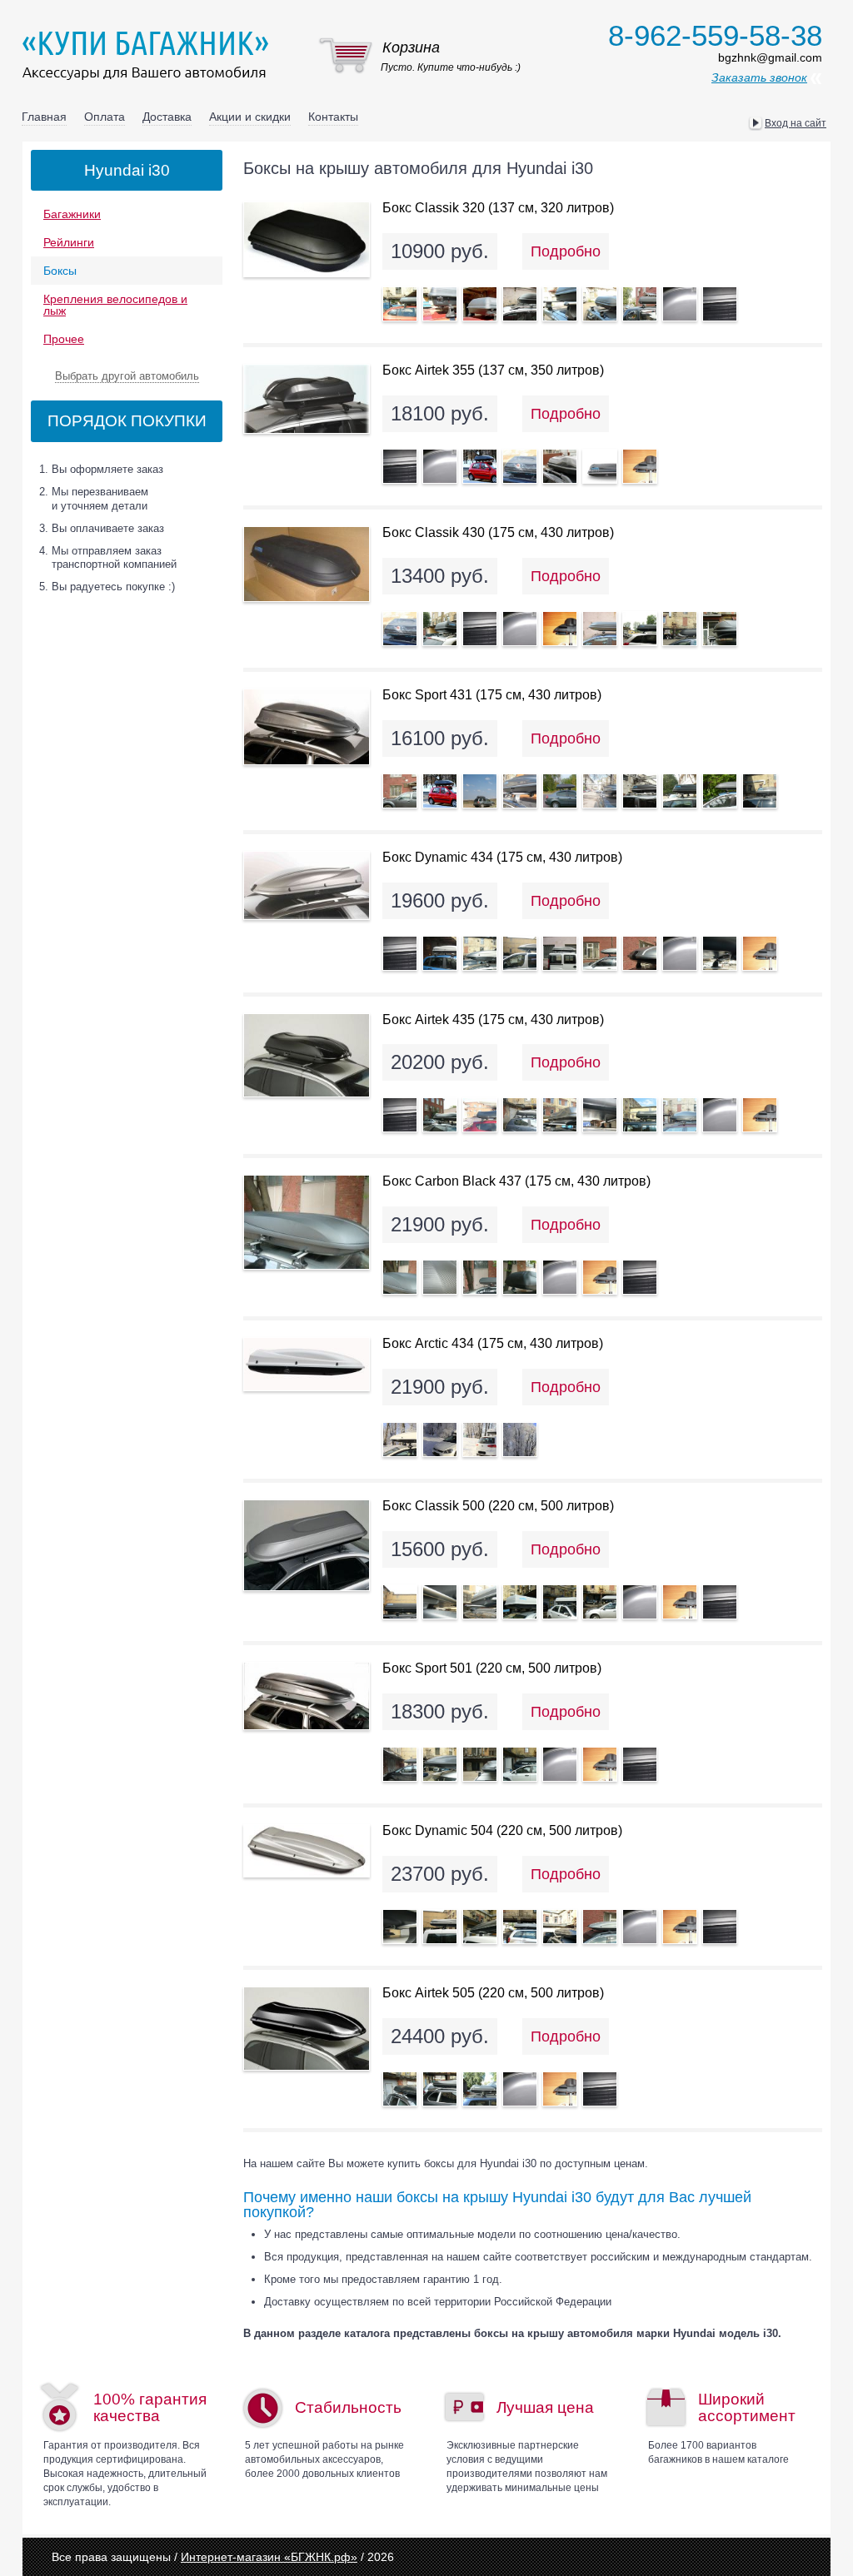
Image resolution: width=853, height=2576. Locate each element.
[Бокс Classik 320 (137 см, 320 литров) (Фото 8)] (680, 304)
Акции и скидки (250, 117)
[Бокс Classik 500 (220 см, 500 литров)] (307, 1545)
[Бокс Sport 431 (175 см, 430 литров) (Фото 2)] (440, 791)
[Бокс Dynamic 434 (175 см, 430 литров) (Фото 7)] (640, 953)
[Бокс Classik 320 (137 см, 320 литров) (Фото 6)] (600, 304)
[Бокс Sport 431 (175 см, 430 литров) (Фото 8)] (680, 791)
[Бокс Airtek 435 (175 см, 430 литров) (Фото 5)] (560, 1115)
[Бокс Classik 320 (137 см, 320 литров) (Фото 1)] (400, 304)
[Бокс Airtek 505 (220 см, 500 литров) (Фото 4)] (520, 2089)
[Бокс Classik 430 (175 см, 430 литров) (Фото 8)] (680, 629)
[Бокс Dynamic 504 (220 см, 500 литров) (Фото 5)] (560, 1927)
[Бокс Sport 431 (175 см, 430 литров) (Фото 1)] (400, 791)
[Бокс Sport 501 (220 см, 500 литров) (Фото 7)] (640, 1764)
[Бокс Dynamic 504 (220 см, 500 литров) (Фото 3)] (480, 1927)
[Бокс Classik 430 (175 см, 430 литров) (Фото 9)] (720, 629)
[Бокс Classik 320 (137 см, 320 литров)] (307, 239)
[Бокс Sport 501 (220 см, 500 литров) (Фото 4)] (520, 1764)
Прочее (64, 339)
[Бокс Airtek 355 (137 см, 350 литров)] (307, 399)
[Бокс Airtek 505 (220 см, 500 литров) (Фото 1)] (400, 2089)
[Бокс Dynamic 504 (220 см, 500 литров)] (307, 1851)
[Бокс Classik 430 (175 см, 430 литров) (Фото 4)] (520, 629)
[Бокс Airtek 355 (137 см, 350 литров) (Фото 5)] (560, 466)
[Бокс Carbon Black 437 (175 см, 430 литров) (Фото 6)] (600, 1277)
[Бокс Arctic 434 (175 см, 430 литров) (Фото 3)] (480, 1440)
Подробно (566, 251)
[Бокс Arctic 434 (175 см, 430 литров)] (307, 1364)
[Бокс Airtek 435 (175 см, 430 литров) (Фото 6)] (600, 1115)
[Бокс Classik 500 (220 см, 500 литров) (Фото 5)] (560, 1602)
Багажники (72, 214)
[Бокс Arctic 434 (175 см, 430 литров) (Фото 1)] (400, 1440)
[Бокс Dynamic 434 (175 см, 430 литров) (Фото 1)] (400, 953)
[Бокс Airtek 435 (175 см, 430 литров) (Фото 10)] (760, 1115)
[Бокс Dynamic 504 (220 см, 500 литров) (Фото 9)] (720, 1927)
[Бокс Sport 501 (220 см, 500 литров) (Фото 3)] (480, 1764)
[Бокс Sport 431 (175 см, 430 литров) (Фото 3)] (480, 791)
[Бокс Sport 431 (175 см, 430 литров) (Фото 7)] (640, 791)
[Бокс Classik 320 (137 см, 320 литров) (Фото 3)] (480, 304)
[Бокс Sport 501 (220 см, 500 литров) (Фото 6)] (600, 1764)
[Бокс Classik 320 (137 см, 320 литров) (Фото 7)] (640, 304)
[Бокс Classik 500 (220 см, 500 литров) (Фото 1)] (400, 1602)
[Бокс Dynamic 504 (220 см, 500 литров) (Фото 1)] (400, 1927)
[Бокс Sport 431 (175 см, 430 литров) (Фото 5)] (560, 791)
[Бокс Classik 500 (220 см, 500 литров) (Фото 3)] (480, 1602)
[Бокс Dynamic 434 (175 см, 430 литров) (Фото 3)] (480, 953)
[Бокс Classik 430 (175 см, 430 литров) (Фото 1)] (400, 629)
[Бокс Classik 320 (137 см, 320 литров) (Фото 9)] (720, 304)
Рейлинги (69, 242)
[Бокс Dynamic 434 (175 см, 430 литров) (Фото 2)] (440, 953)
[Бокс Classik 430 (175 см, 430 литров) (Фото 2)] (440, 629)
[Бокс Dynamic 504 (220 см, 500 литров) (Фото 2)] (440, 1927)
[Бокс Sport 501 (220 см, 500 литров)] (307, 1696)
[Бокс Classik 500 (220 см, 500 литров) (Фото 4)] (520, 1602)
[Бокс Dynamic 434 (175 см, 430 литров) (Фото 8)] (680, 953)
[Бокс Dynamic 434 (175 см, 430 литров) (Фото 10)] (760, 953)
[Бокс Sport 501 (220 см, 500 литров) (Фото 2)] (440, 1764)
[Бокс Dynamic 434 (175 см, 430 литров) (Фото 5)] (560, 953)
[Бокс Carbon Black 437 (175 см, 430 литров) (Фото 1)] (400, 1277)
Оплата (105, 117)
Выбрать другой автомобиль (127, 376)
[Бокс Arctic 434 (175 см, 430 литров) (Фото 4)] (520, 1440)
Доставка (167, 117)
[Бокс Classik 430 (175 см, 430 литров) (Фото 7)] (640, 629)
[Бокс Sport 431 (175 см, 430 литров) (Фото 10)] (760, 791)
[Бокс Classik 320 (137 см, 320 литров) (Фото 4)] (520, 304)
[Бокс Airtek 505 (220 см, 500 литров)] (307, 2029)
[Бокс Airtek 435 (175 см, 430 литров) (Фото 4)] (520, 1115)
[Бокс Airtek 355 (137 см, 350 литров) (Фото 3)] (480, 466)
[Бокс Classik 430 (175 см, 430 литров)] (307, 564)
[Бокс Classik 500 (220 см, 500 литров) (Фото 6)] (600, 1602)
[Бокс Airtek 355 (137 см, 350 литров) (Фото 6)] (600, 466)
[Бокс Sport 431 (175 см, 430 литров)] (307, 727)
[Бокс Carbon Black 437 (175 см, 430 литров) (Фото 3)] (480, 1277)
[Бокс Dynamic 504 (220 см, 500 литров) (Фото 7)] (640, 1927)
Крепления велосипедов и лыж (115, 305)
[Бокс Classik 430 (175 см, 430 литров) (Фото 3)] (480, 629)
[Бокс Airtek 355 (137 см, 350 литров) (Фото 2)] (440, 466)
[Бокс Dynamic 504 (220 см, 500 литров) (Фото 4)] (520, 1927)
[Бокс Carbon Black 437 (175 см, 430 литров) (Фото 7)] (640, 1277)
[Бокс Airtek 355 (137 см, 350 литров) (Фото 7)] (640, 466)
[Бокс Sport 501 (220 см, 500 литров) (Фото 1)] (400, 1764)
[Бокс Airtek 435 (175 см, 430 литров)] (307, 1055)
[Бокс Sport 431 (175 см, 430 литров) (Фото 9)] (720, 791)
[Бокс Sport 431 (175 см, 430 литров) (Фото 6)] (600, 791)
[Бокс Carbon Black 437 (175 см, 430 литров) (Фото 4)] (520, 1277)
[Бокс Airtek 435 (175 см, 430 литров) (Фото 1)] (400, 1115)
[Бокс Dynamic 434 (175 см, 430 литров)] (307, 885)
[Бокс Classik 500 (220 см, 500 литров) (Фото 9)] (720, 1602)
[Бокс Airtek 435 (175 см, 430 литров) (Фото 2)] (440, 1115)
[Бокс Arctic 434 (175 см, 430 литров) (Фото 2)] (440, 1440)
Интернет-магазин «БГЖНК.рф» (269, 2557)
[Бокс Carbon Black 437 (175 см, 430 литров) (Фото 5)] (560, 1277)
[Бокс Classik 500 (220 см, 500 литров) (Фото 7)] (640, 1602)
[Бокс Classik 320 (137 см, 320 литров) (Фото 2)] (440, 304)
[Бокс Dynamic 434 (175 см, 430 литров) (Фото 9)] (720, 953)
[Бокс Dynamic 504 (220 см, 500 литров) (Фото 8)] (680, 1927)
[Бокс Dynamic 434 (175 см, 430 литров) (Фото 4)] (520, 953)
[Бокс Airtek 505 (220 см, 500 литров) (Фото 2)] (440, 2089)
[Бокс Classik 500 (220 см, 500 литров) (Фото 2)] (440, 1602)
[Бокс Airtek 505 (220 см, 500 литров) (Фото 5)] (560, 2089)
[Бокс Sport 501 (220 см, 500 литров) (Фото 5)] (560, 1764)
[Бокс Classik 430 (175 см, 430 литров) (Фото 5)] (560, 629)
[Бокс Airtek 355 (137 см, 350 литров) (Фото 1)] (400, 466)
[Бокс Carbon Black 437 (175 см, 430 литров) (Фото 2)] (440, 1277)
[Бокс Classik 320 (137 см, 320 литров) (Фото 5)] (560, 304)
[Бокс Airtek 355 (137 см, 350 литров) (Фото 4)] (520, 466)
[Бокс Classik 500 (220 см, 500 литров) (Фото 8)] (680, 1602)
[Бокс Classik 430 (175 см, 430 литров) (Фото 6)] (600, 629)
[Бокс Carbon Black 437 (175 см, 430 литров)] (307, 1222)
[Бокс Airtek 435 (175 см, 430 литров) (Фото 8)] (680, 1115)
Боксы (60, 271)
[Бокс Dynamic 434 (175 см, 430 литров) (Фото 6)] (600, 953)
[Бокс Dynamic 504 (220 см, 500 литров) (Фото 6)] (600, 1927)
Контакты (333, 117)
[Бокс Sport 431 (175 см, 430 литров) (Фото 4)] (520, 791)
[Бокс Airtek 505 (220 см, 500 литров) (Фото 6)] (600, 2089)
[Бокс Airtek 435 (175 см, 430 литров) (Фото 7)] (640, 1115)
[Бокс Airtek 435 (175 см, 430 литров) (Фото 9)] (720, 1115)
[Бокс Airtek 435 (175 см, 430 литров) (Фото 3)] (480, 1115)
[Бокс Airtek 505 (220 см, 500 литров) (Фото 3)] (480, 2089)
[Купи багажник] (149, 55)
